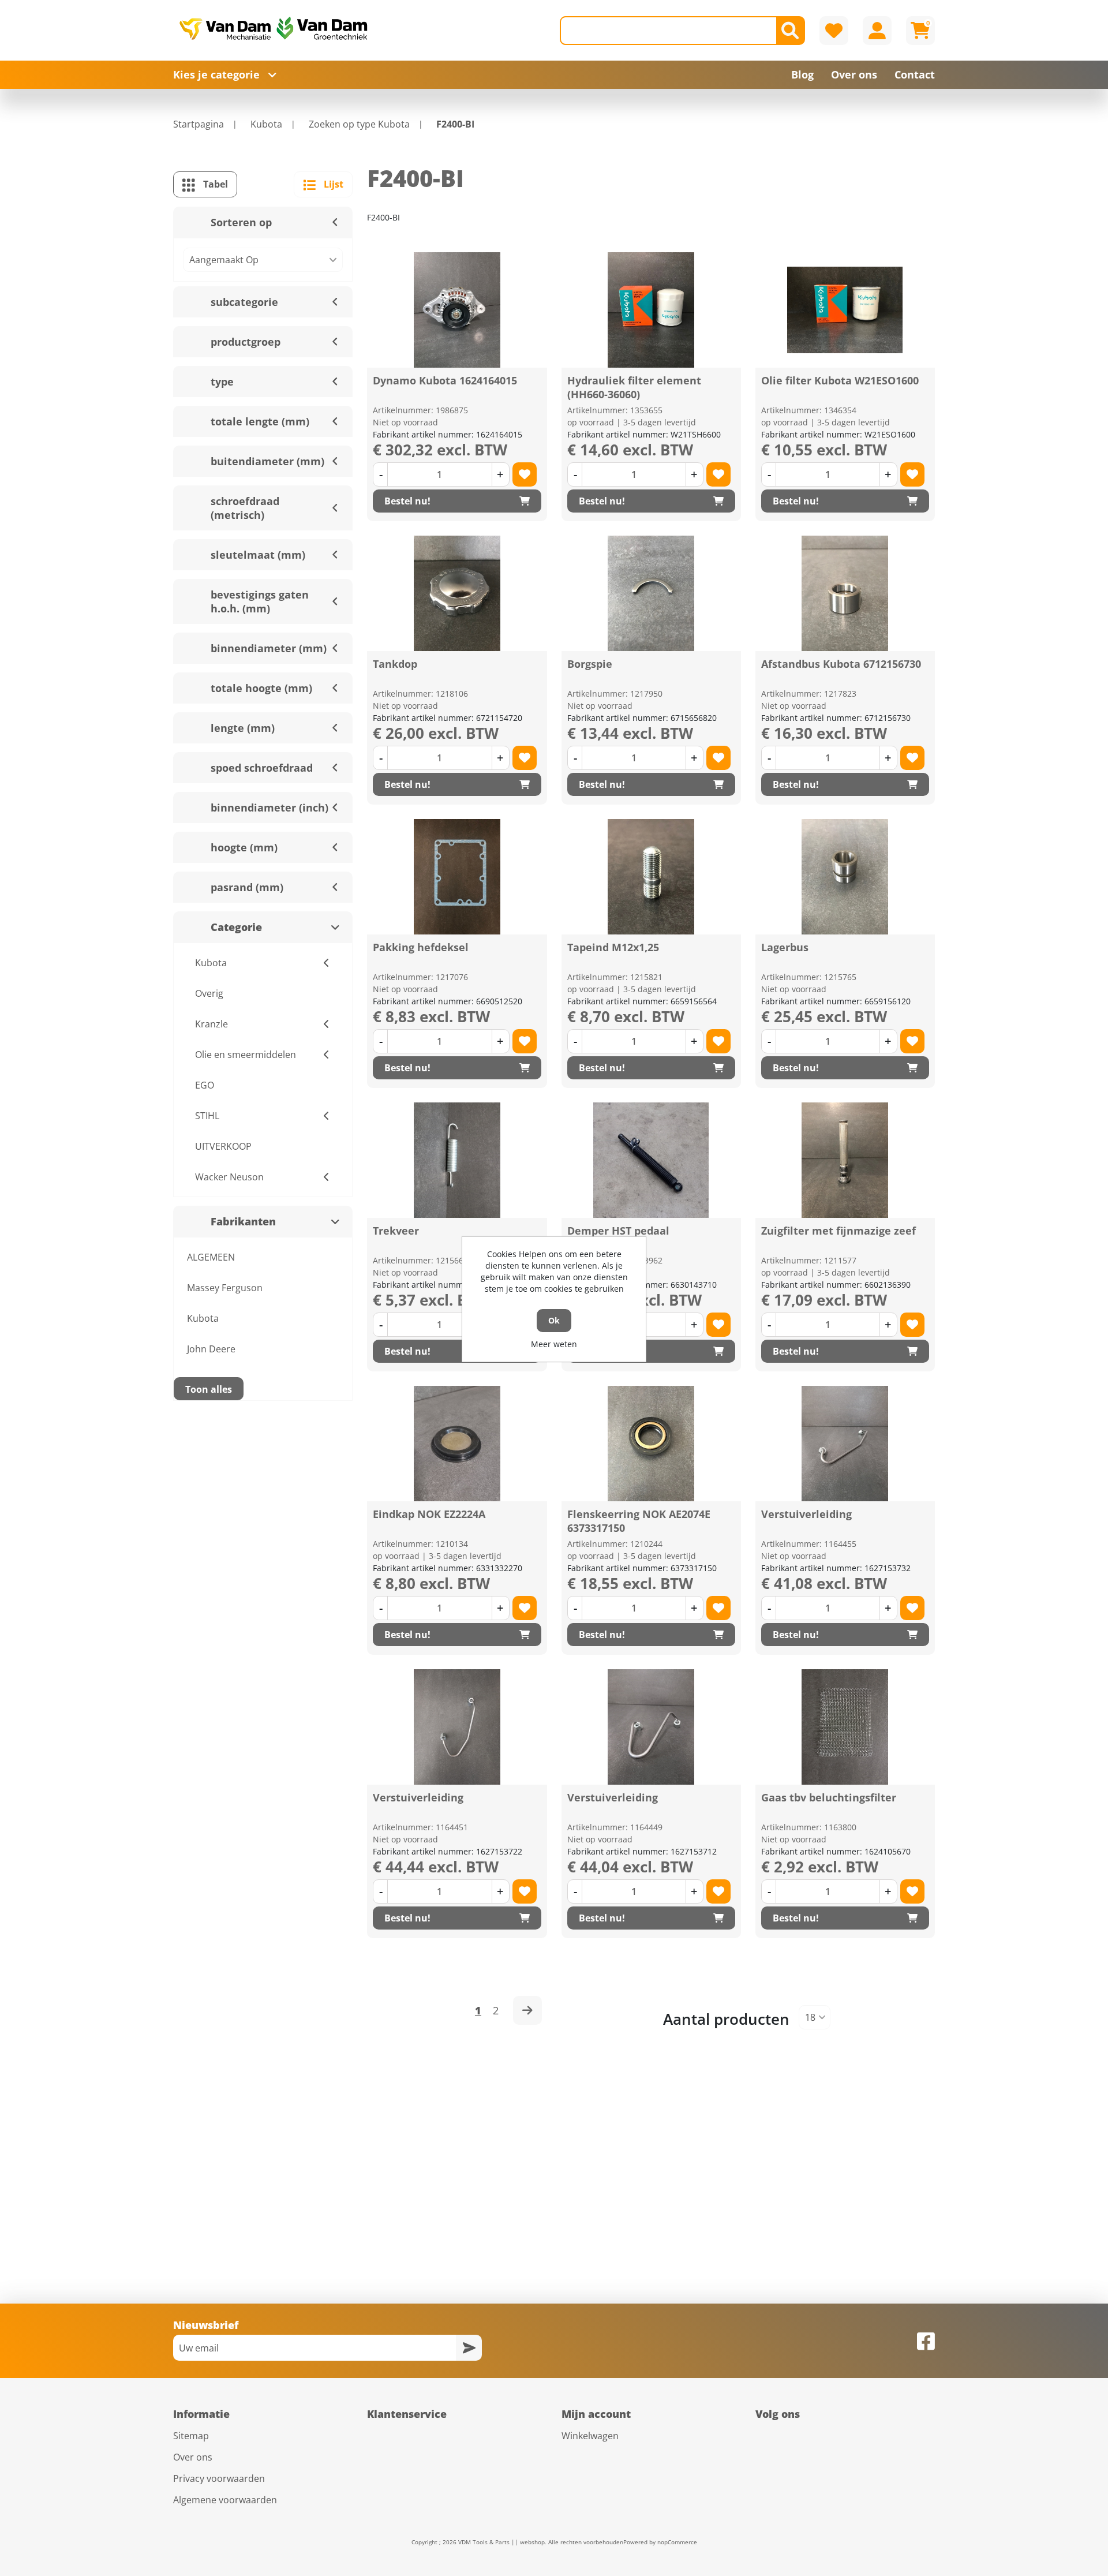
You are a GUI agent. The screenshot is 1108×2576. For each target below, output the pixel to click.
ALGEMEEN (211, 1257)
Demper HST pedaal (618, 1231)
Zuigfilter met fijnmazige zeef (839, 1231)
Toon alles (209, 1389)
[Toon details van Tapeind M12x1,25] (651, 877)
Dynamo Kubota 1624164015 (445, 380)
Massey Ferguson (225, 1288)
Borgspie (590, 664)
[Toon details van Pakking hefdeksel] (457, 877)
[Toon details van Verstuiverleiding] (845, 1444)
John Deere (211, 1349)
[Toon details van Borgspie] (651, 593)
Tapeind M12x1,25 (613, 947)
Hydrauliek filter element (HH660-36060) (634, 387)
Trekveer (396, 1231)
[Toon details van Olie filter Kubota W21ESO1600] (845, 310)
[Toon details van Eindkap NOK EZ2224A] (457, 1444)
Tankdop (395, 664)
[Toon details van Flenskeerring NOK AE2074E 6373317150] (651, 1444)
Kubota (203, 1318)
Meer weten (554, 1344)
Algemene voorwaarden (225, 2500)
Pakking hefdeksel (421, 947)
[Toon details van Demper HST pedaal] (651, 1160)
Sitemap (191, 2436)
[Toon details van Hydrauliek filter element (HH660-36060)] (651, 310)
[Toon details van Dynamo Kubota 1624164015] (457, 310)
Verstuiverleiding (806, 1514)
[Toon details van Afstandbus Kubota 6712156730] (845, 593)
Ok (554, 1320)
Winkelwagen (590, 2436)
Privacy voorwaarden (219, 2478)
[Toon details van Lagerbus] (845, 877)
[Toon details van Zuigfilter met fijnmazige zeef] (845, 1160)
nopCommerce (677, 2542)
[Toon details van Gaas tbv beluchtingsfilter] (845, 1727)
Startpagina (199, 124)
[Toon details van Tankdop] (457, 593)
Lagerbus (785, 947)
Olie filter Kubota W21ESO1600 (840, 380)
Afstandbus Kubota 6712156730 (841, 664)
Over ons (193, 2457)
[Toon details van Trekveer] (457, 1160)
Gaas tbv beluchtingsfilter (829, 1797)
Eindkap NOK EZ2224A (429, 1514)
